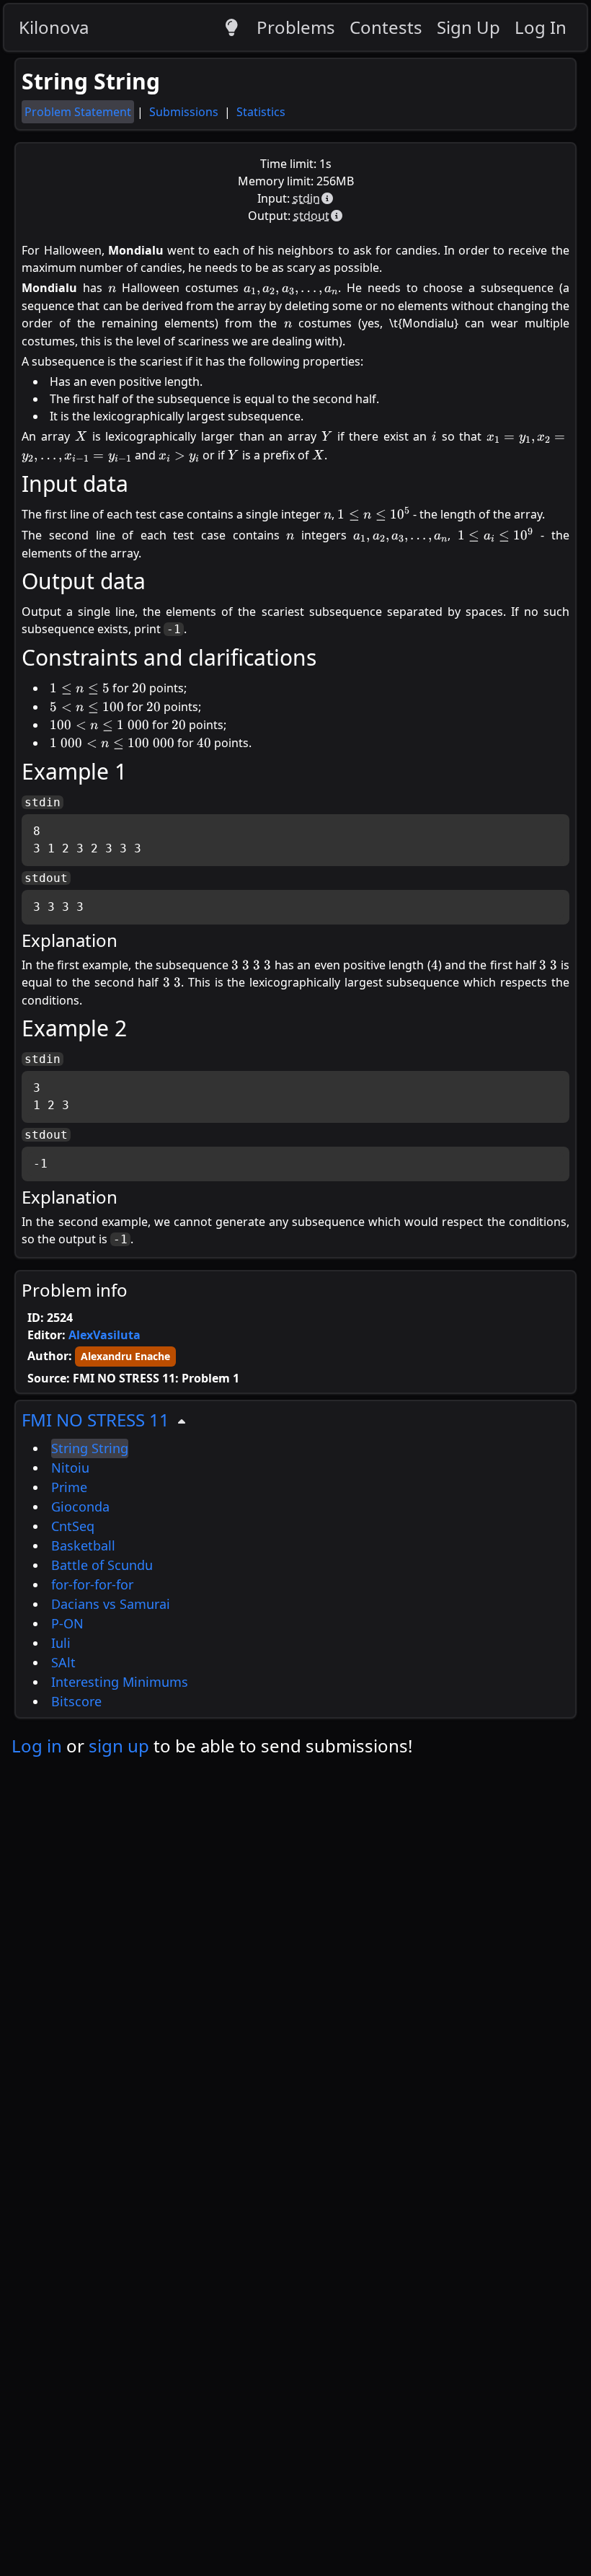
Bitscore (76, 1701)
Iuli (61, 1643)
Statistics (261, 112)
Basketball (83, 1545)
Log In (541, 27)
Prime (69, 1487)
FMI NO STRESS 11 (95, 1420)
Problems (296, 27)
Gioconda (80, 1507)
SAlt (63, 1662)
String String (90, 1448)
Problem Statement (78, 112)
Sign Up (468, 27)
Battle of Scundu (102, 1565)
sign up (119, 1746)
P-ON (67, 1623)
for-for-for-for (92, 1584)
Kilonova (54, 27)
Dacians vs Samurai (111, 1604)
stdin (306, 198)
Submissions (185, 112)
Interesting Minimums (120, 1682)
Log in (37, 1746)
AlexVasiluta (105, 1335)
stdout (311, 216)
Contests (386, 27)
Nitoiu (70, 1468)
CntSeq (73, 1526)
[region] (295, 1559)
